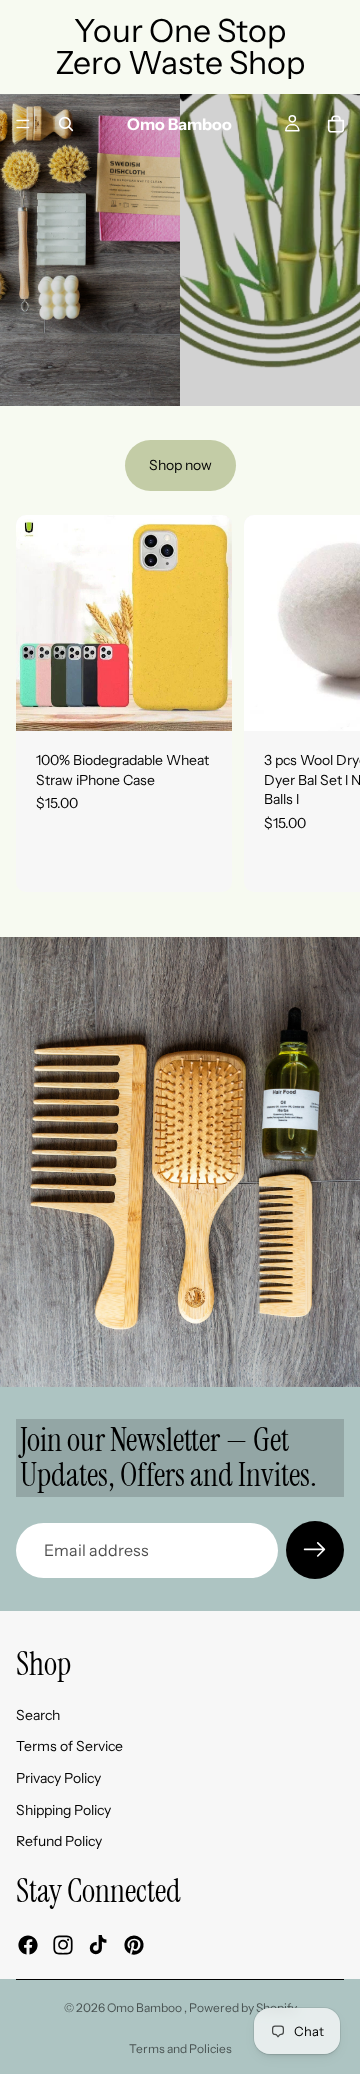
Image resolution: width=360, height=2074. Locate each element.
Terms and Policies (180, 2048)
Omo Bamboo (145, 2007)
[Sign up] (315, 1550)
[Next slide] (306, 368)
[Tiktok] (98, 1945)
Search (38, 1715)
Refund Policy (59, 1841)
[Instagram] (63, 1945)
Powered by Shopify (243, 2007)
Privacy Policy (58, 1778)
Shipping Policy (63, 1810)
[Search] (66, 124)
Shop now (180, 465)
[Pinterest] (134, 1945)
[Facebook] (28, 1945)
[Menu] (23, 124)
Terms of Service (69, 1747)
